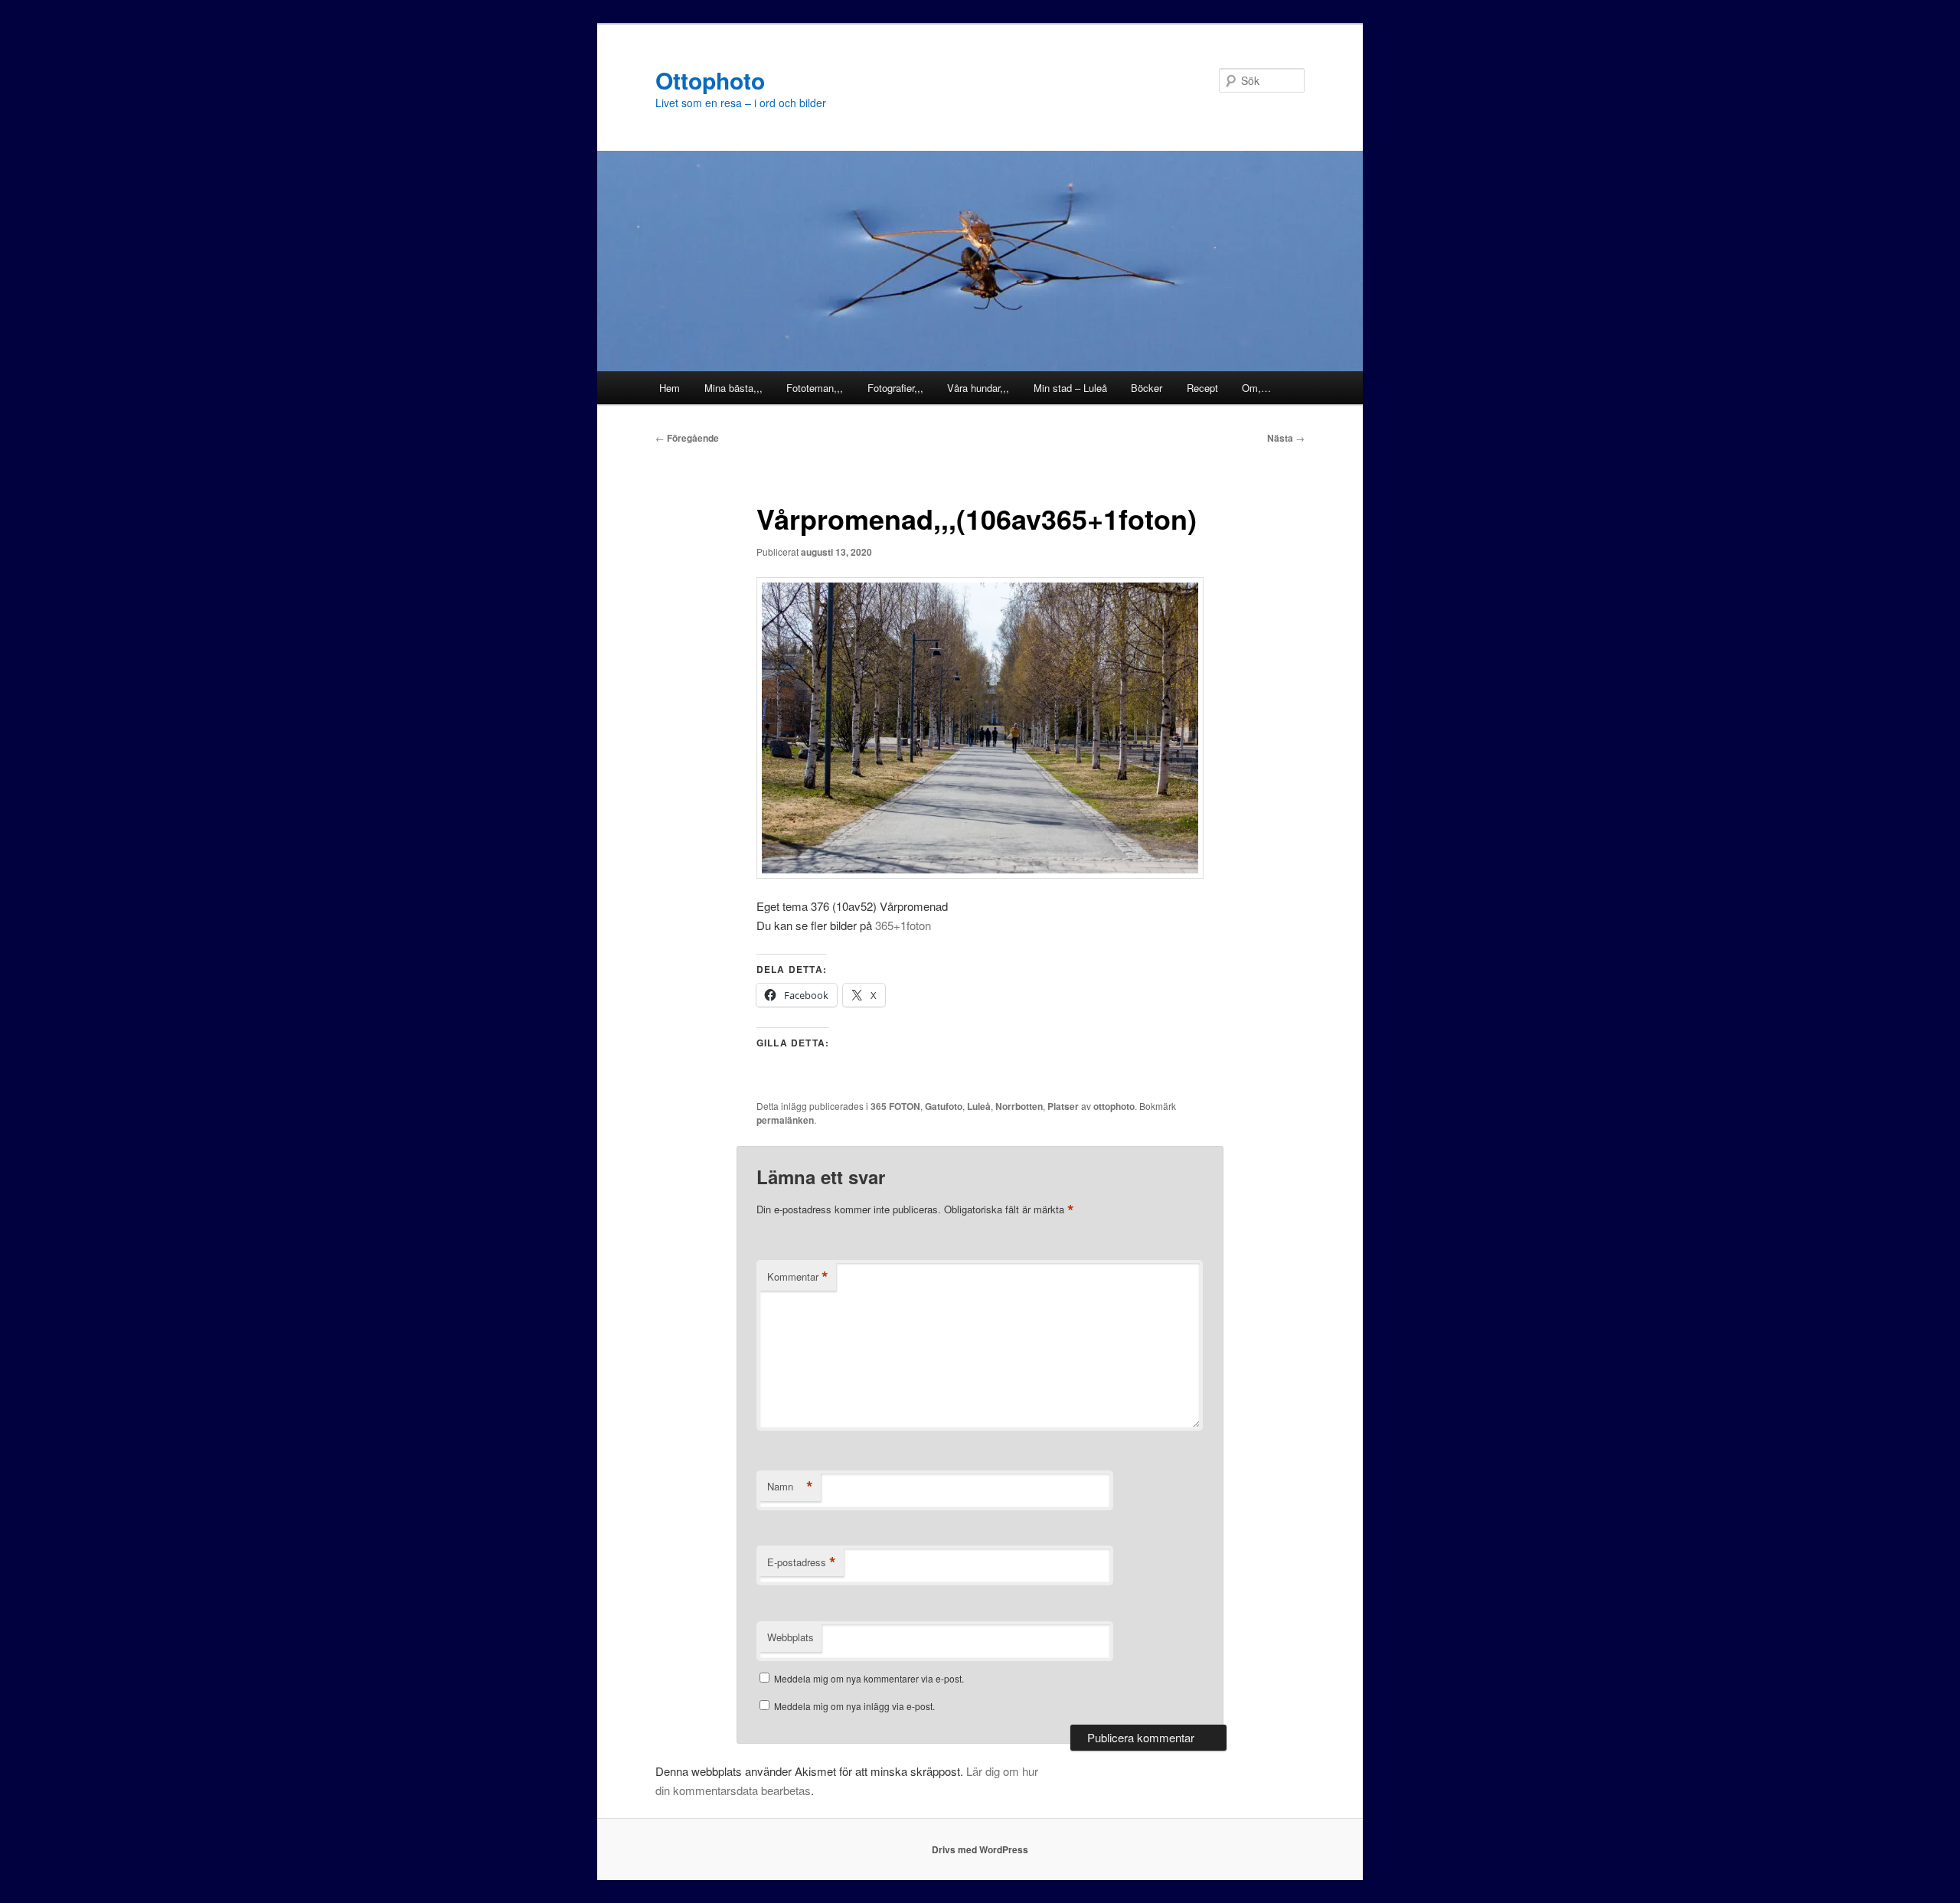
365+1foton (903, 925)
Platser (1063, 1106)
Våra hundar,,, (978, 388)
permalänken (785, 1120)
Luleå (979, 1106)
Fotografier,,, (895, 388)
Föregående (687, 438)
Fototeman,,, (815, 388)
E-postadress (802, 1562)
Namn (790, 1487)
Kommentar (798, 1277)
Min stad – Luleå (1070, 388)
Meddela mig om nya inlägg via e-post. (854, 1706)
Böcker (1147, 388)
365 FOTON (895, 1106)
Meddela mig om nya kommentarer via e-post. (869, 1678)
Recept (1202, 388)
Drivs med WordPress (980, 1849)
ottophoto (1114, 1106)
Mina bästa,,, (733, 388)
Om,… (1256, 388)
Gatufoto (944, 1106)
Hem (670, 388)
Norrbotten (1019, 1106)
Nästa (1286, 438)
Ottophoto (710, 80)
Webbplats (791, 1637)
